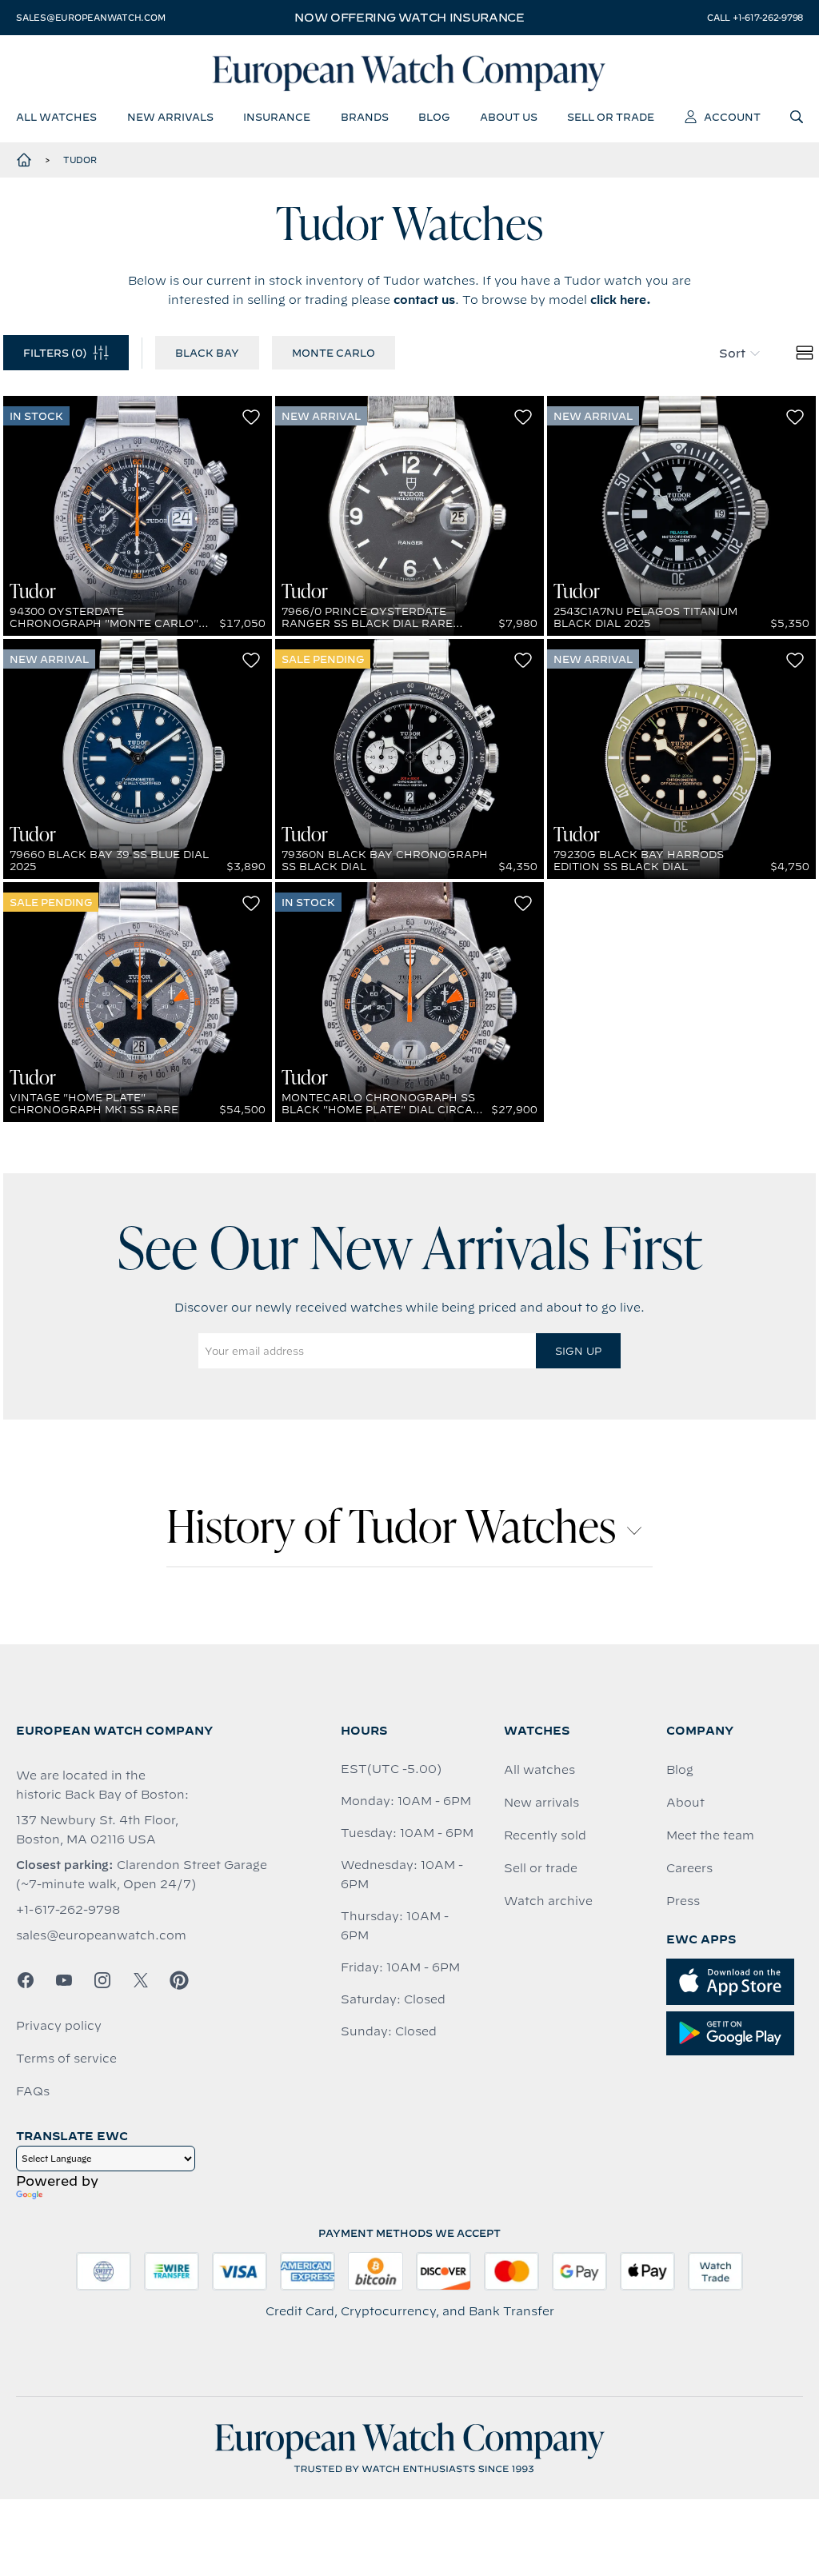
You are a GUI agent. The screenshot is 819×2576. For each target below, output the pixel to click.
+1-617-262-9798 (68, 1910)
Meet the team (710, 1835)
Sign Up (578, 1351)
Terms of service (66, 2059)
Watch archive (548, 1901)
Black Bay (207, 353)
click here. (621, 300)
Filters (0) (55, 353)
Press (683, 1901)
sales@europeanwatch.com (90, 18)
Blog (680, 1770)
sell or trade (611, 117)
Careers (689, 1868)
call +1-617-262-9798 (755, 18)
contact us (424, 300)
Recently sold (545, 1835)
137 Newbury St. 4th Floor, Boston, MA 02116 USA (97, 1830)
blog (434, 117)
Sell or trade (541, 1868)
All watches (539, 1770)
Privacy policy (59, 2026)
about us (509, 117)
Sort (732, 353)
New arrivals (541, 1803)
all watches (56, 117)
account (732, 117)
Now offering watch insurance (409, 18)
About (685, 1803)
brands (365, 117)
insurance (277, 117)
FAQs (33, 2091)
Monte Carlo (334, 353)
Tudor (80, 160)
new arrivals (170, 117)
